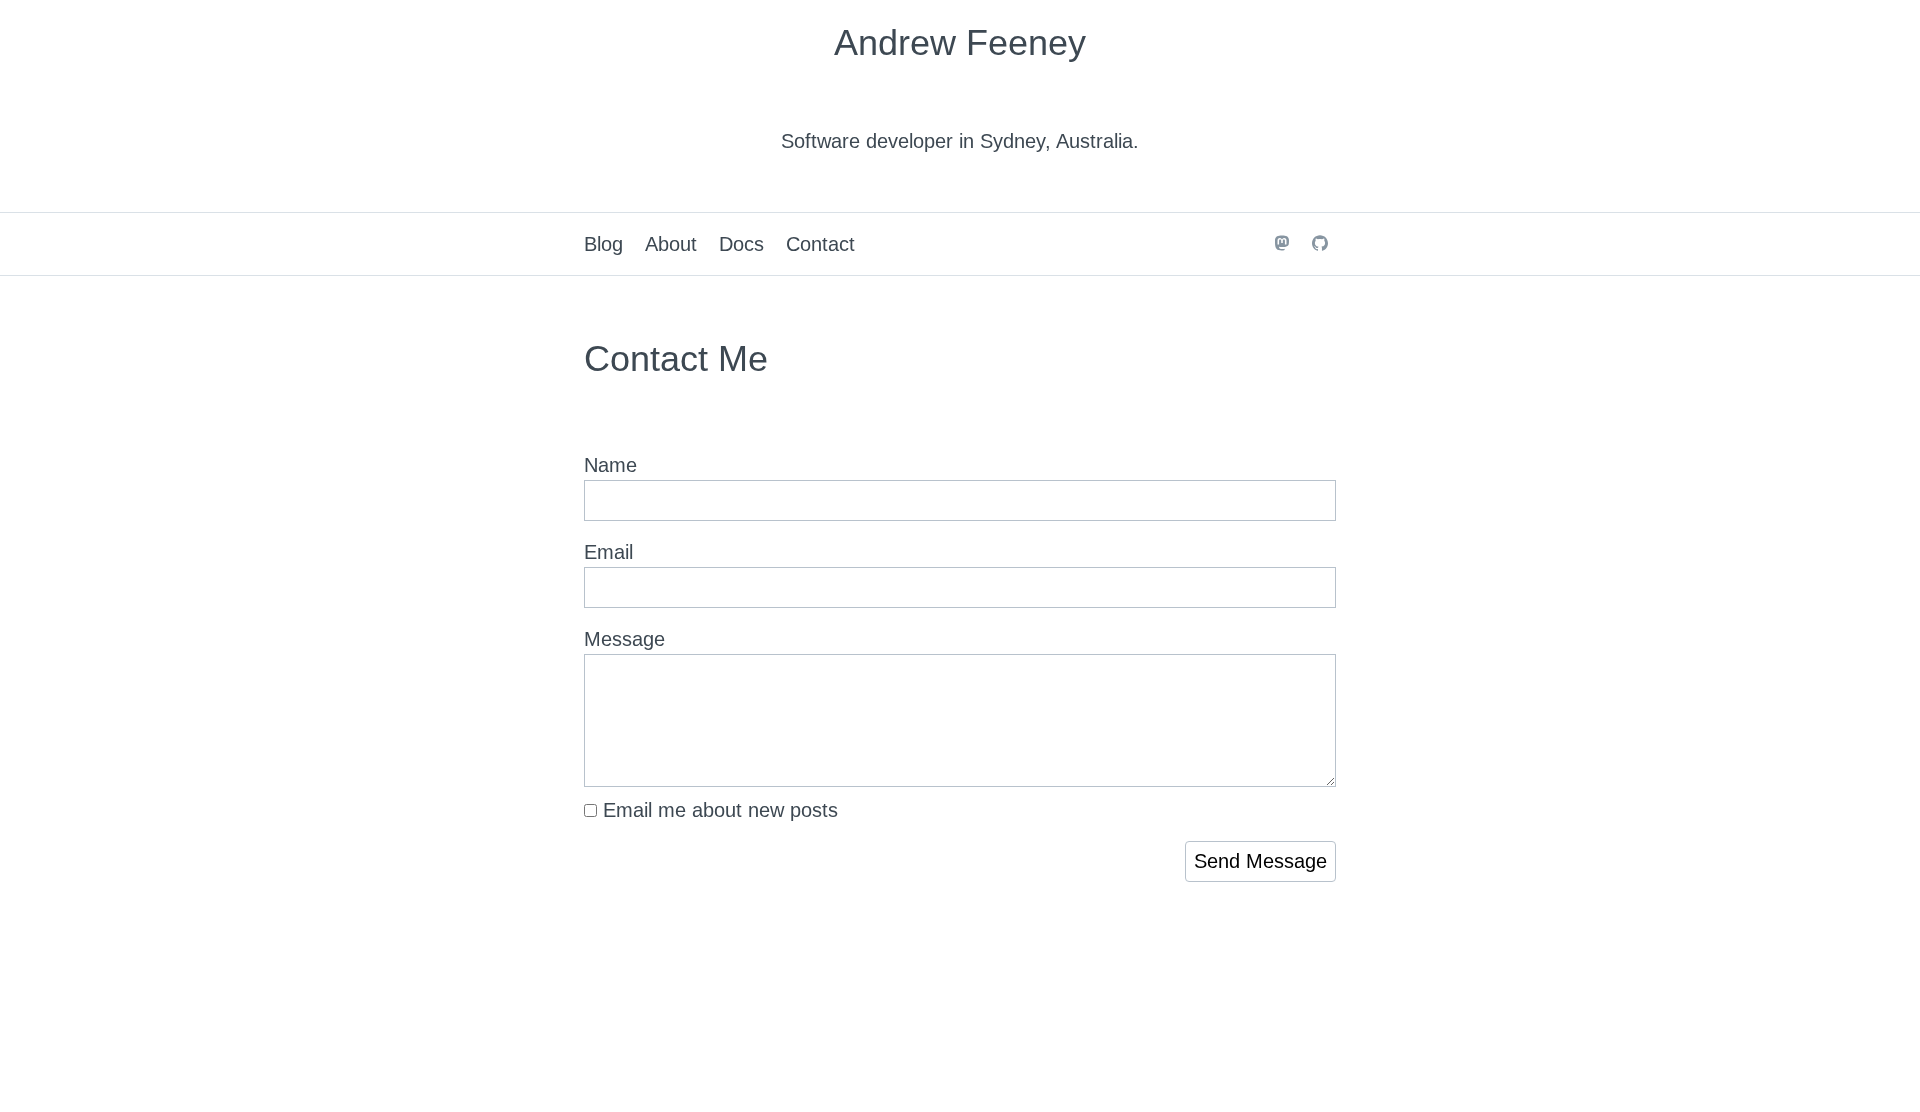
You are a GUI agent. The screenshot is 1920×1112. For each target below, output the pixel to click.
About (671, 244)
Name (610, 465)
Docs (741, 244)
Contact (820, 244)
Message (624, 639)
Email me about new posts (717, 810)
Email (608, 552)
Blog (603, 244)
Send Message (1260, 861)
